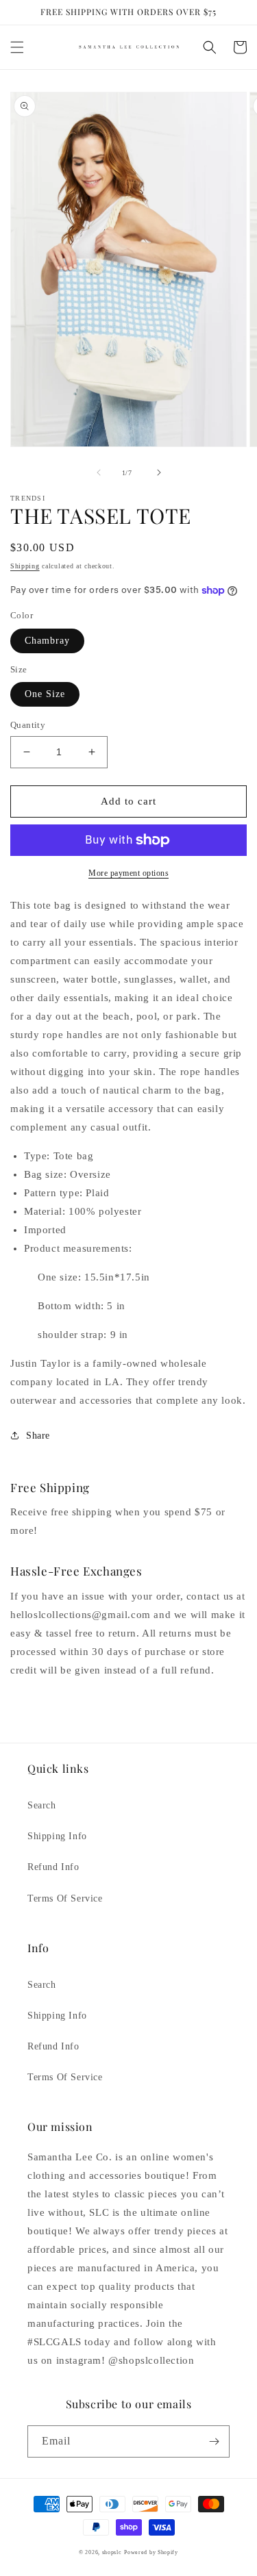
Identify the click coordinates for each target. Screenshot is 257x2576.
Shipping (25, 566)
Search (42, 1805)
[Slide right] (159, 472)
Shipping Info (57, 1836)
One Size (45, 694)
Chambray (47, 641)
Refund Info (53, 1867)
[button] (17, 47)
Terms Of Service (65, 1898)
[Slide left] (99, 472)
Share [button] (38, 1436)
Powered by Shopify (151, 2552)
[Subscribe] (214, 2441)
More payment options (128, 873)
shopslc (112, 2552)
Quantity (28, 725)
